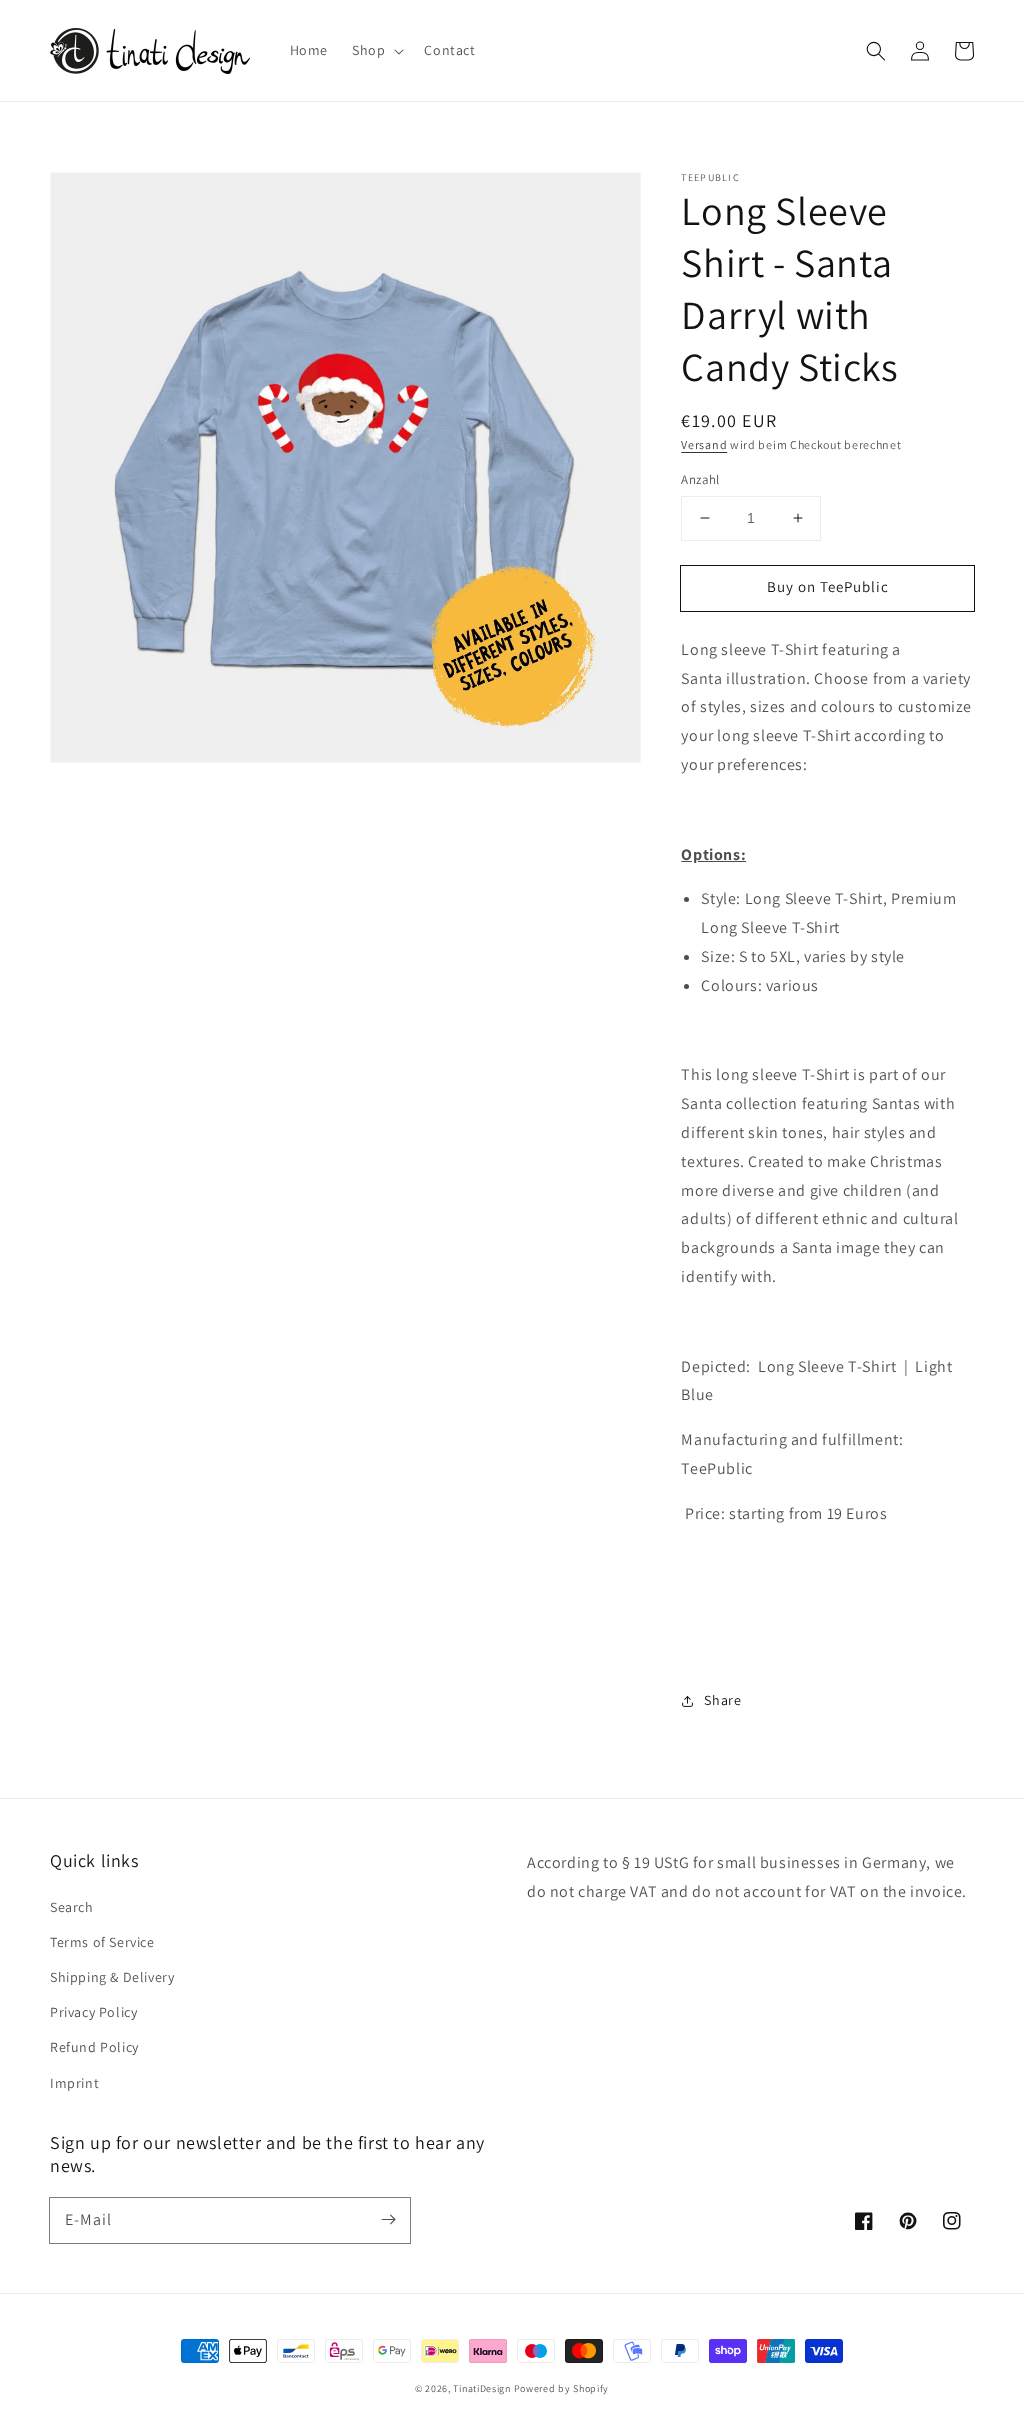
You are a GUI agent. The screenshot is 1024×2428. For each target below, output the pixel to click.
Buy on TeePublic (828, 586)
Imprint (74, 2083)
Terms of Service (102, 1942)
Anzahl (700, 479)
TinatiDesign (481, 2388)
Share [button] (722, 1700)
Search (72, 1907)
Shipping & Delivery (112, 1977)
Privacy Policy (93, 2012)
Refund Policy (94, 2047)
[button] (876, 51)
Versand (704, 444)
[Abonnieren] (388, 2220)
